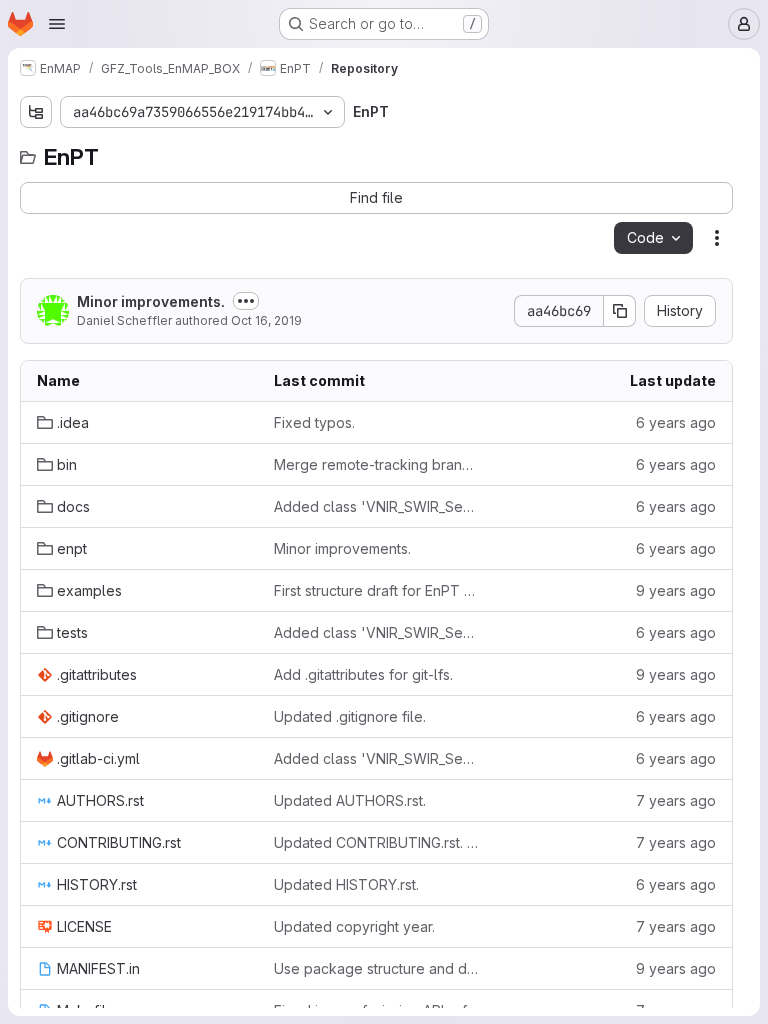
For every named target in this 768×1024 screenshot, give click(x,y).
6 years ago (676, 422)
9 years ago (676, 590)
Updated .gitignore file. (350, 716)
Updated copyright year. (354, 926)
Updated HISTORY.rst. (346, 884)
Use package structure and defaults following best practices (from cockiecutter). (376, 968)
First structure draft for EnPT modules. (376, 590)
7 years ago (676, 800)
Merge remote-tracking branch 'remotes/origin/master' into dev (376, 464)
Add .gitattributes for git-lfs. (363, 674)
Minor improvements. (151, 301)
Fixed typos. (314, 422)
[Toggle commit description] (246, 301)
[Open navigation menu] (57, 24)
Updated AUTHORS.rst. (350, 800)
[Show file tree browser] (36, 112)
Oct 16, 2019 (266, 320)
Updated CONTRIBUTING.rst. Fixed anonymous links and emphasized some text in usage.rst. (376, 842)
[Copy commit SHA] (620, 311)
